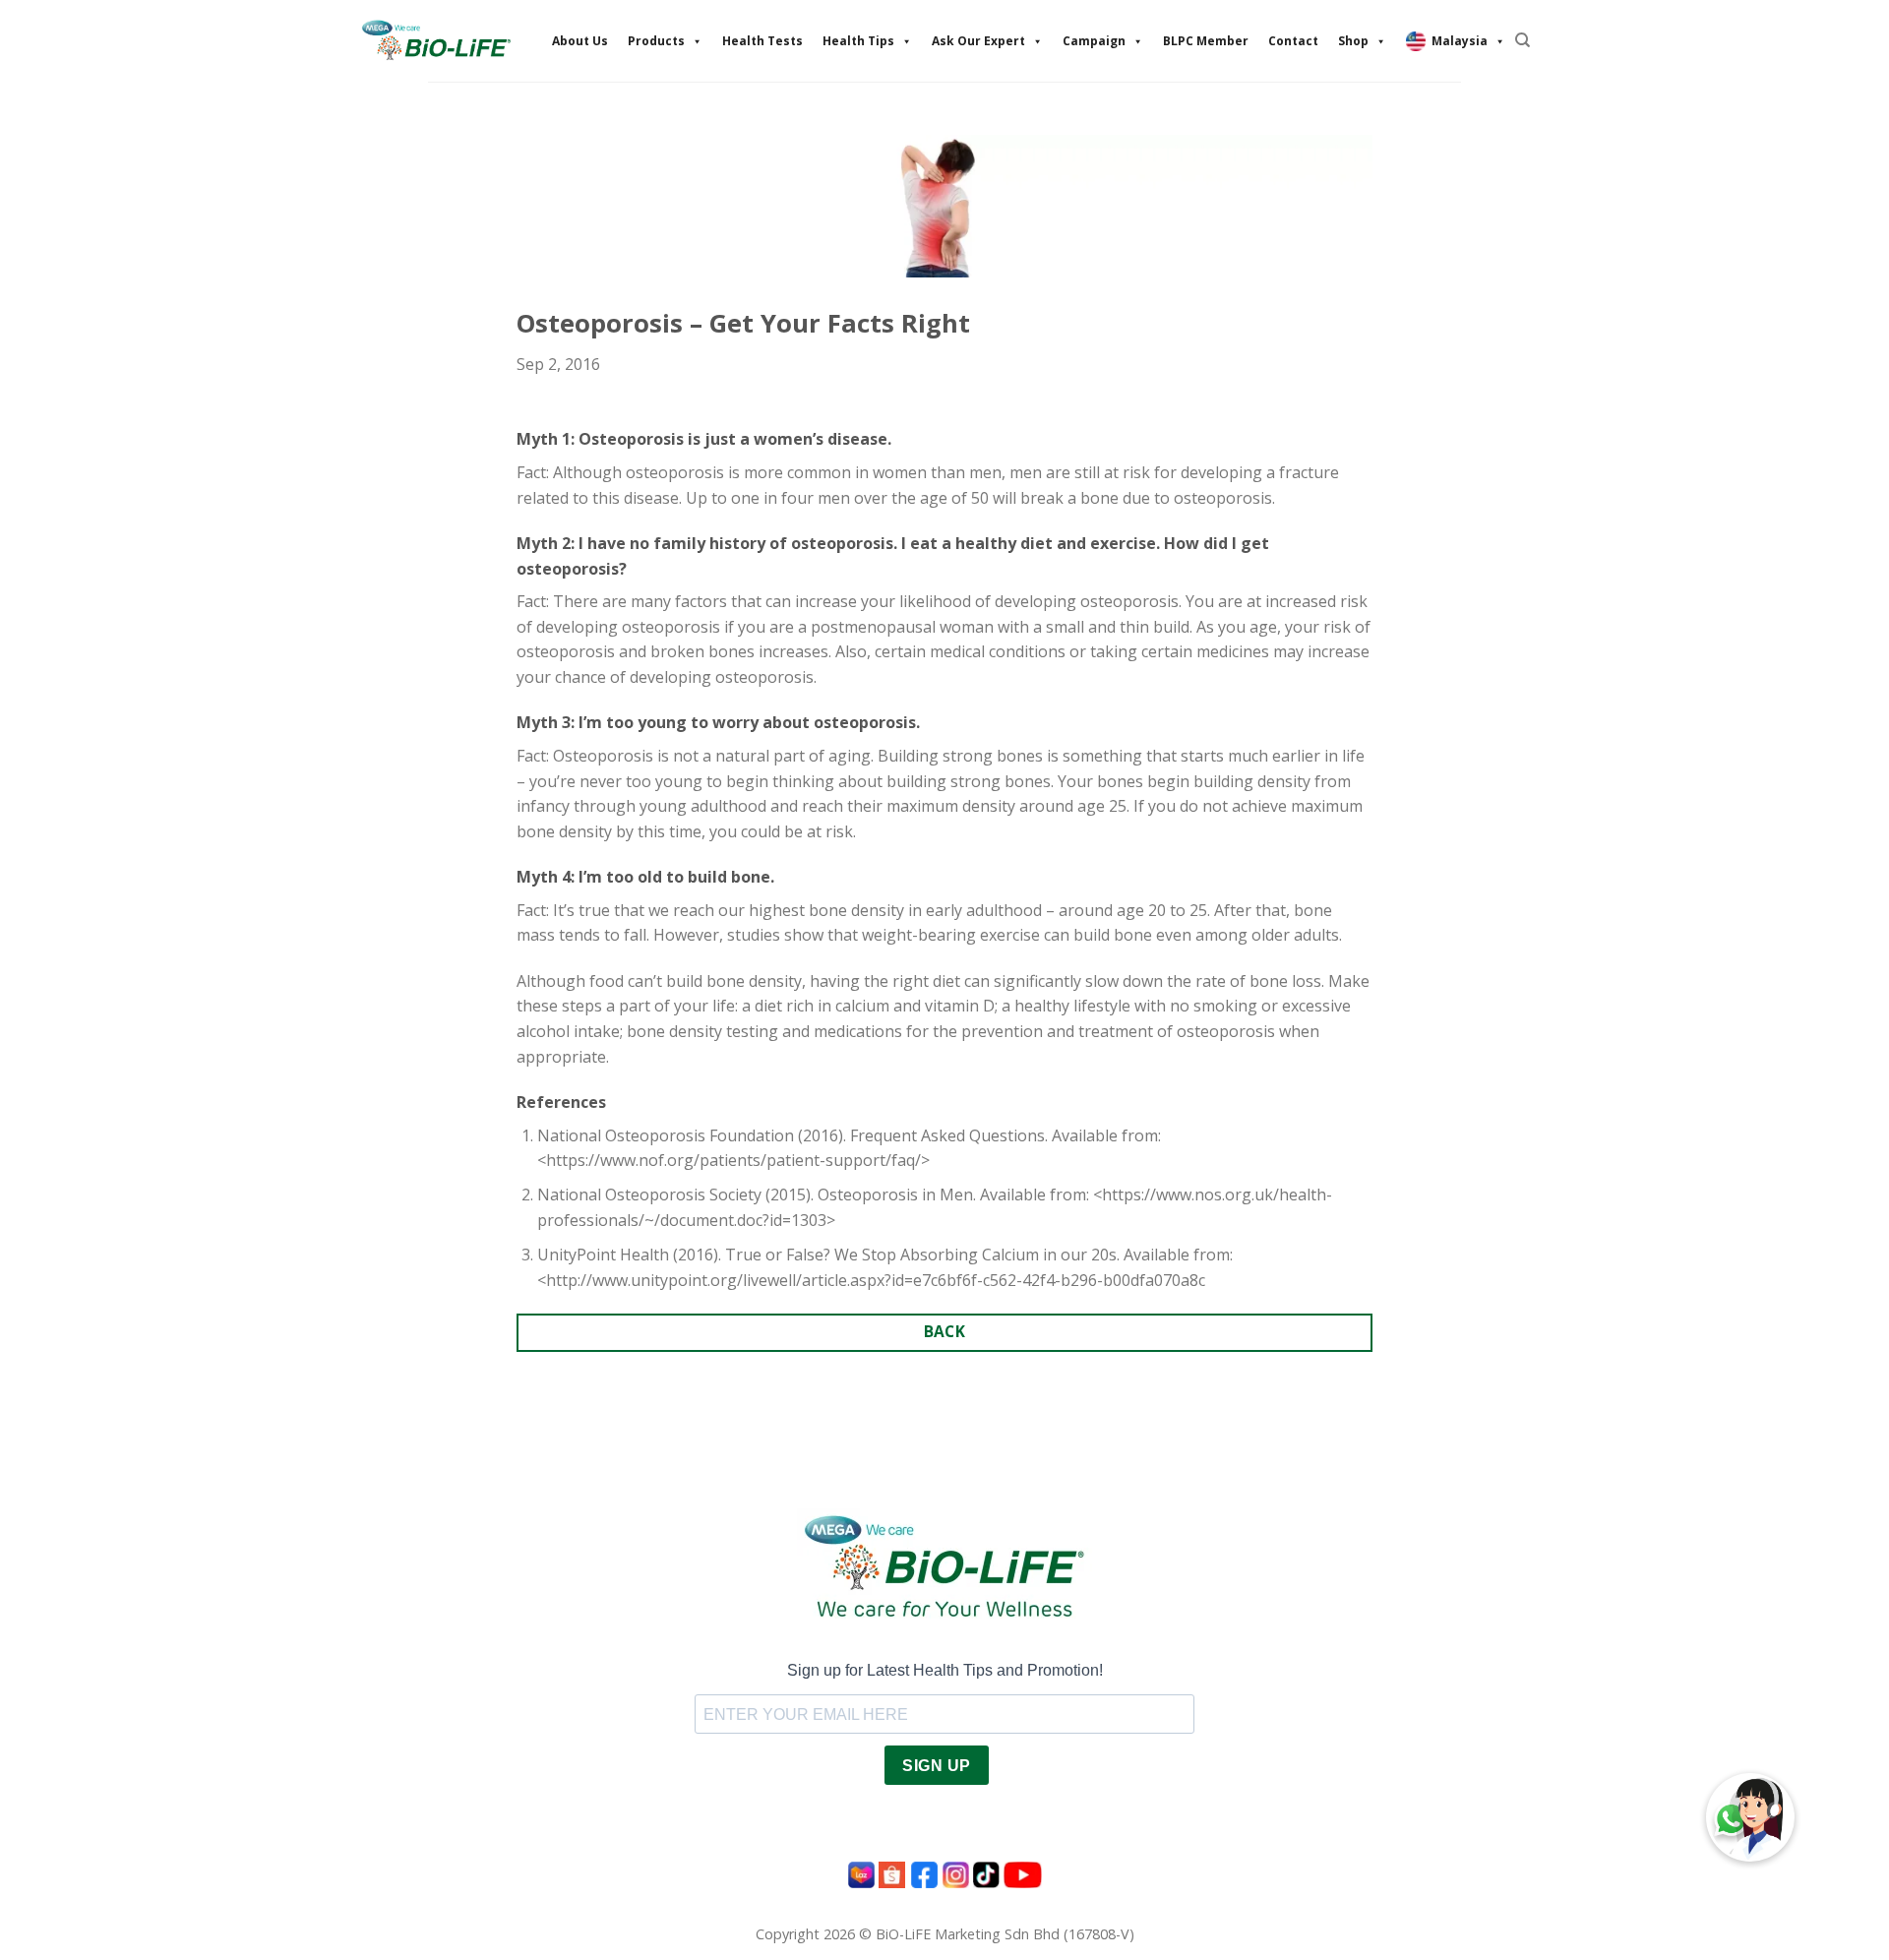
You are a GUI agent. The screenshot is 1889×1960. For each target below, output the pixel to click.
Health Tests (762, 41)
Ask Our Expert (978, 41)
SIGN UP (936, 1766)
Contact (1293, 41)
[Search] (1523, 40)
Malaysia (1460, 41)
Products (656, 41)
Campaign (1094, 41)
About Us (580, 41)
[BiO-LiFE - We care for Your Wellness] (436, 40)
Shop (1353, 41)
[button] (1750, 1817)
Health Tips (858, 41)
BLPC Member (1206, 41)
